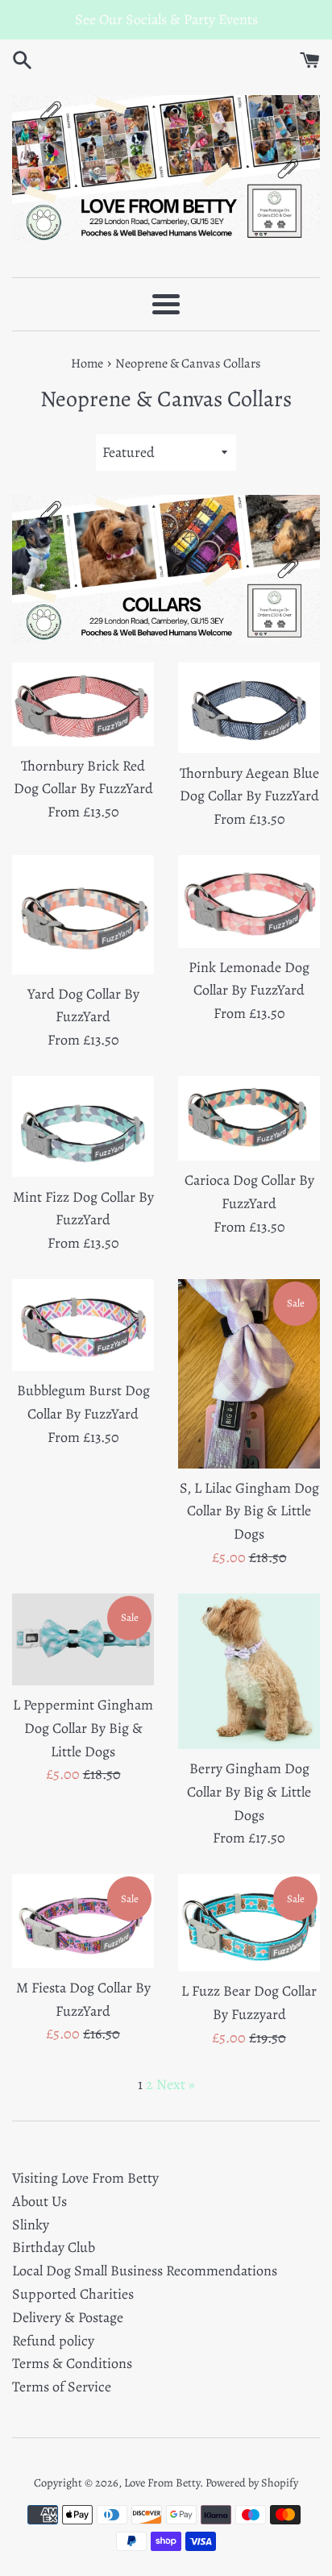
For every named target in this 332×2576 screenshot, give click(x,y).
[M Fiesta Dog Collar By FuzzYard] (83, 1921)
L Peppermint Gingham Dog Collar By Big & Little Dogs (83, 1728)
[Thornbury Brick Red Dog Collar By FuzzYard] (83, 704)
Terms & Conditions (72, 2363)
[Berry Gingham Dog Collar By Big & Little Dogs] (249, 1671)
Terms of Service (62, 2387)
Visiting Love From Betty (85, 2178)
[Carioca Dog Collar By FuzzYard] (249, 1118)
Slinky (31, 2225)
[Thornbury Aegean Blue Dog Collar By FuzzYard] (249, 708)
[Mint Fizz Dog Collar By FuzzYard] (83, 1127)
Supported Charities (73, 2294)
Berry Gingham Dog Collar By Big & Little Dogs (249, 1792)
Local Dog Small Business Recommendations (145, 2271)
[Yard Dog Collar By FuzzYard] (83, 915)
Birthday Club (54, 2247)
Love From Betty (162, 2483)
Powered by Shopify (252, 2483)
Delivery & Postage (68, 2317)
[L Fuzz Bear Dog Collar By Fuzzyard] (249, 1923)
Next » (176, 2084)
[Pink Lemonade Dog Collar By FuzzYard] (249, 902)
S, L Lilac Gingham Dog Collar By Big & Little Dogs (249, 1511)
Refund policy (53, 2341)
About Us (39, 2201)
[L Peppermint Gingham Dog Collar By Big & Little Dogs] (83, 1639)
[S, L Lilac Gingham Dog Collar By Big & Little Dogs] (249, 1374)
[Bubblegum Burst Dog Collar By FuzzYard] (83, 1325)
